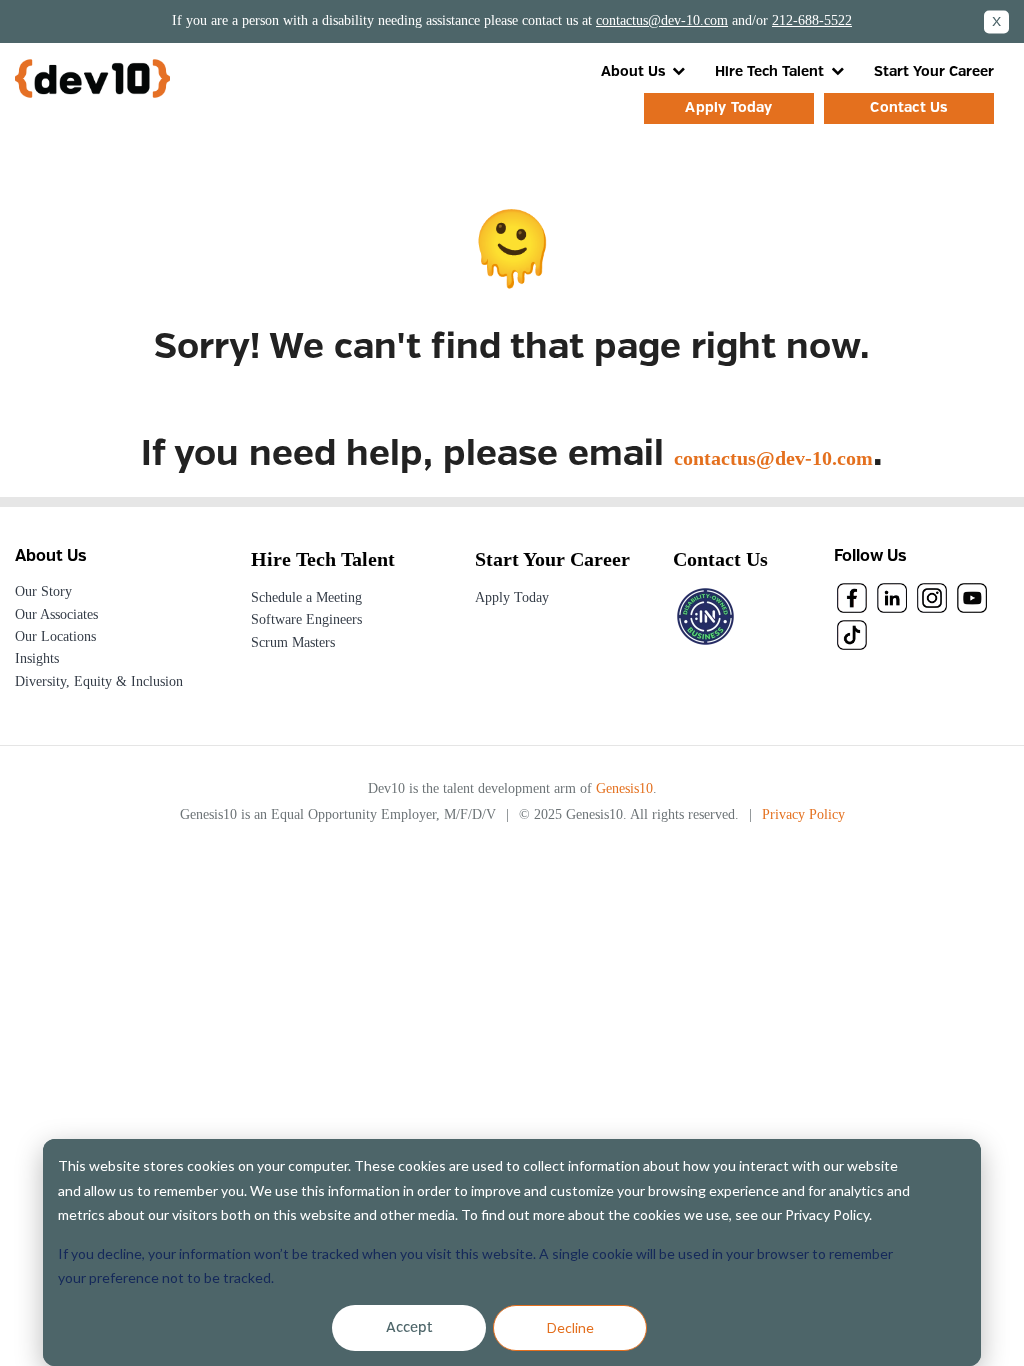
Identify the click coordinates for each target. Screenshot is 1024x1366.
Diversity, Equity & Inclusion (99, 681)
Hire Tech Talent (323, 559)
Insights (37, 658)
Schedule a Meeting (306, 597)
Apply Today (728, 108)
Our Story (43, 591)
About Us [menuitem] (633, 72)
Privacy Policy (803, 814)
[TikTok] (852, 634)
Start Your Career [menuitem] (934, 72)
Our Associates (56, 614)
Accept (409, 1328)
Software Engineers (306, 619)
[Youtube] (972, 597)
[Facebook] (852, 597)
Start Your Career (552, 559)
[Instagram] (932, 597)
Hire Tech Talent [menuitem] (769, 72)
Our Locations (55, 636)
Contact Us (908, 108)
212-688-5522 (812, 20)
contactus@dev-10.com (662, 20)
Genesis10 (624, 788)
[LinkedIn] (892, 597)
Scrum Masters (293, 642)
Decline (570, 1327)
